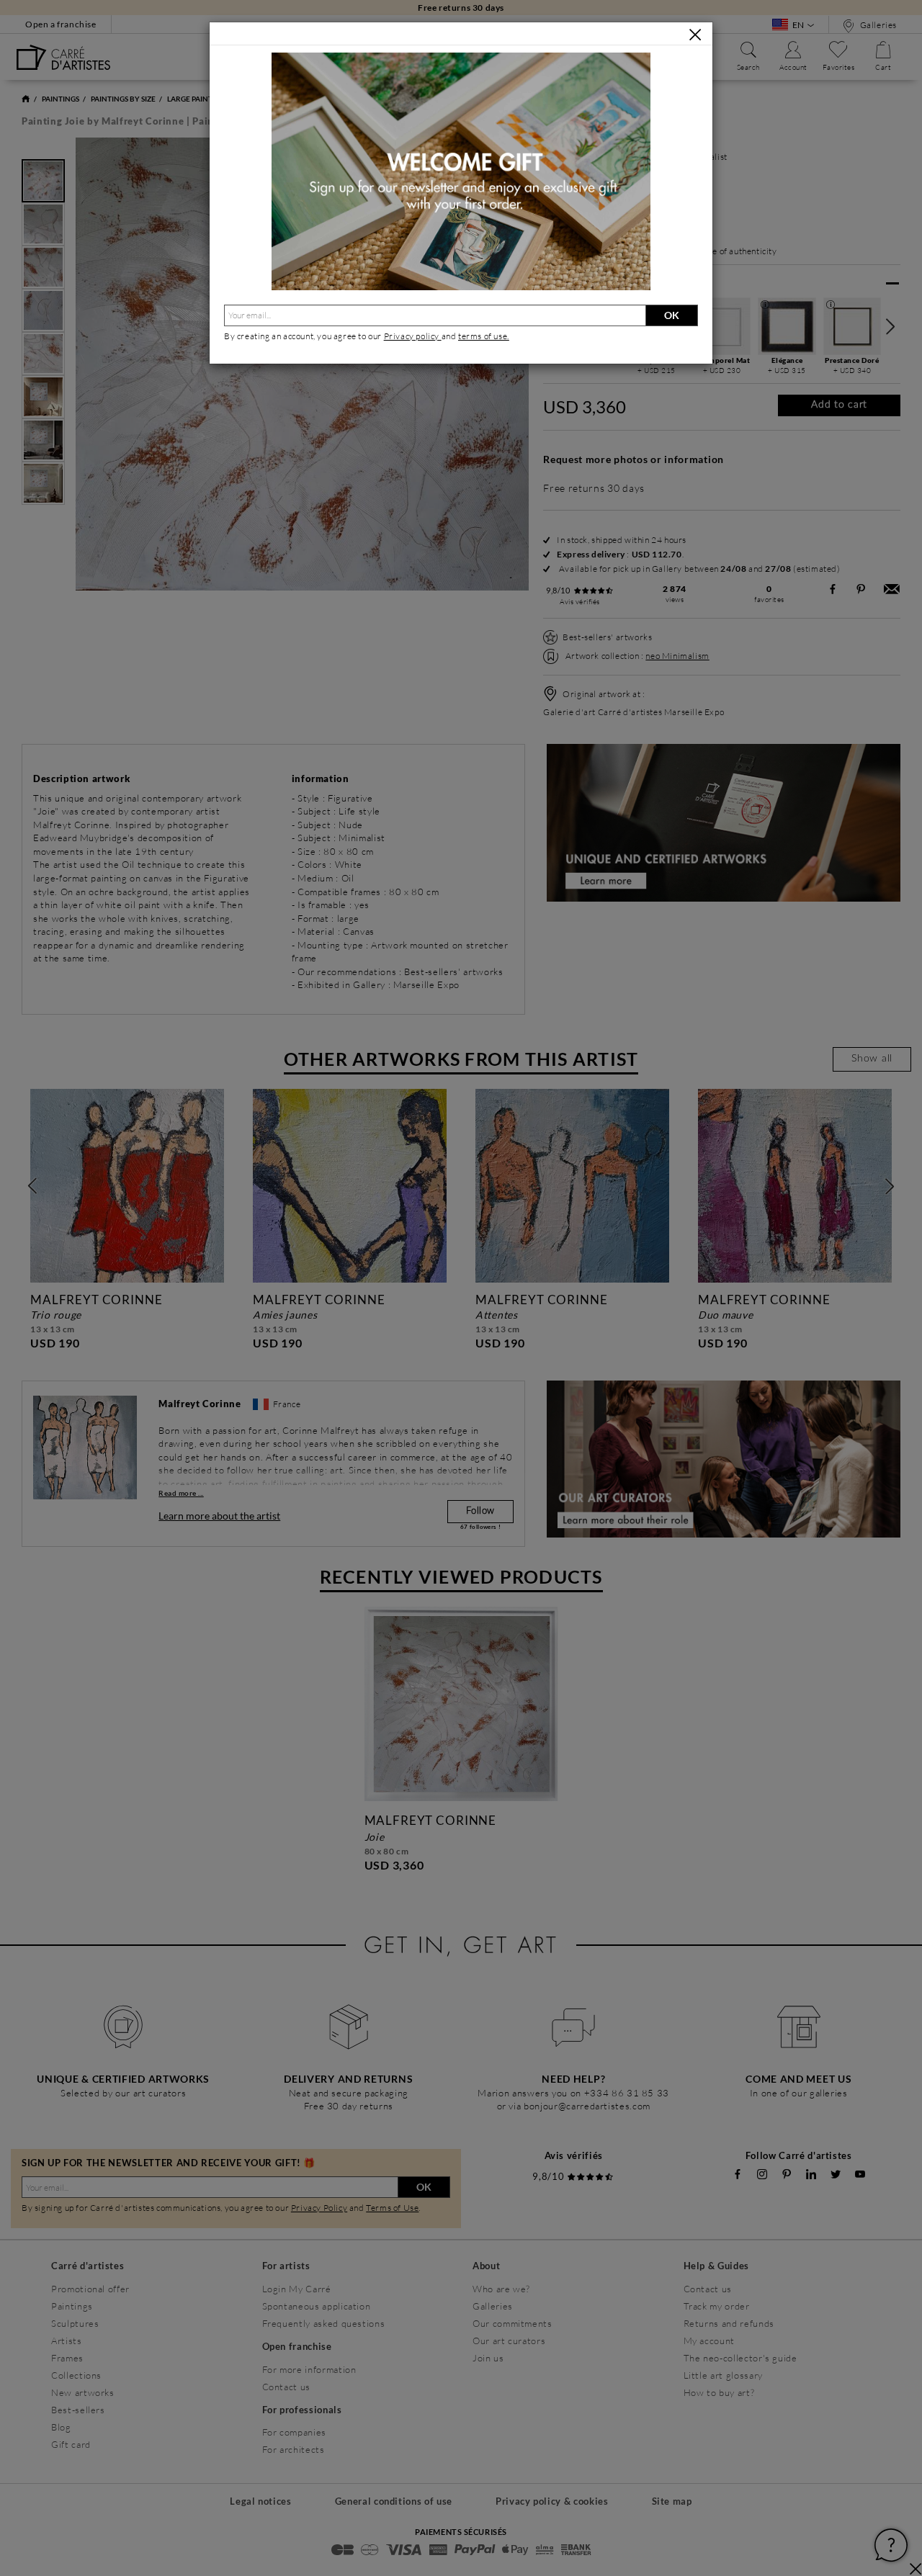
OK (672, 315)
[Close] (695, 35)
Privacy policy (413, 336)
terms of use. (484, 336)
